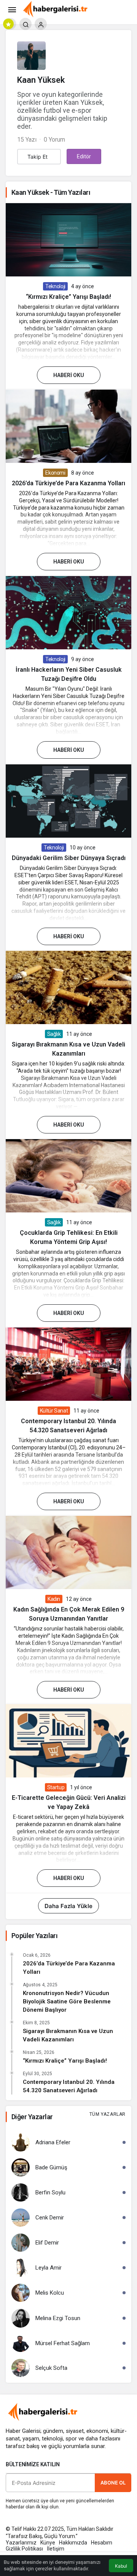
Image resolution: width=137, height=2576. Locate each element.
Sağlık (54, 1034)
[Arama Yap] (25, 24)
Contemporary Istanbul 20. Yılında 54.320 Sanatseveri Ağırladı (69, 2086)
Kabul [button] (121, 2566)
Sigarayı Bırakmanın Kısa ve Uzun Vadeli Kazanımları (68, 2035)
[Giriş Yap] (41, 24)
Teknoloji (55, 286)
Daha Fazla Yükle (68, 1906)
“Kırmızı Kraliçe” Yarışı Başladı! (68, 297)
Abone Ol (113, 2483)
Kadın (54, 1599)
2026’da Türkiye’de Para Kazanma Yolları (68, 483)
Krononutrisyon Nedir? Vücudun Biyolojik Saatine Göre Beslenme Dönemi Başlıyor (67, 2001)
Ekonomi (55, 473)
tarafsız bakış (23, 2446)
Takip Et (37, 157)
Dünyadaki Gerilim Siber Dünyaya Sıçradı (69, 858)
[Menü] (12, 9)
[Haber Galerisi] (55, 9)
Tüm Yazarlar (108, 2114)
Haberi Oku (69, 375)
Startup (56, 1787)
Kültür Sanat (54, 1411)
